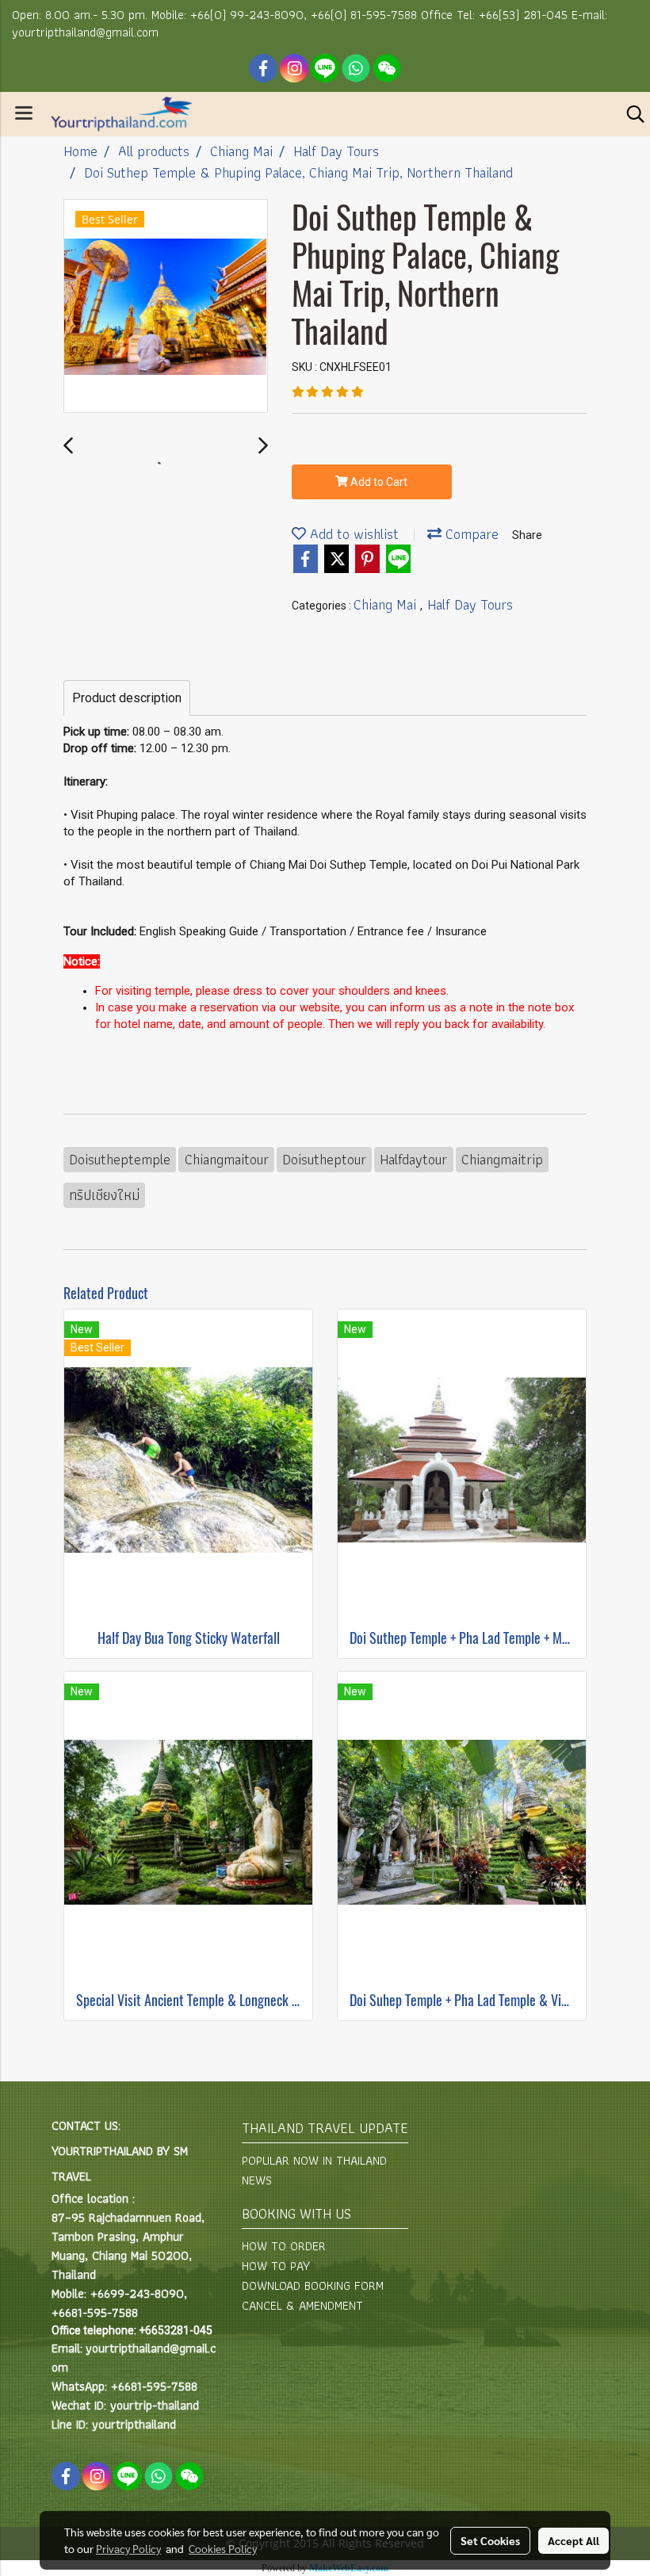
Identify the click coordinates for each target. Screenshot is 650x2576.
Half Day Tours (470, 604)
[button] (630, 114)
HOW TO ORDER (284, 2246)
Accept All (574, 2540)
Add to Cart (378, 482)
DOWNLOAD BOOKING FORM (313, 2286)
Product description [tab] (127, 698)
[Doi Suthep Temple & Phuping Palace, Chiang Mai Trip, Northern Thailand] (166, 307)
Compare (470, 534)
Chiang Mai (387, 604)
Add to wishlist (352, 534)
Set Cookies (490, 2540)
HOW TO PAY (276, 2266)
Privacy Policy (128, 2548)
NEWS (257, 2180)
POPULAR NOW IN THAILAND (314, 2160)
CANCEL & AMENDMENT (302, 2305)
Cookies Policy (223, 2548)
